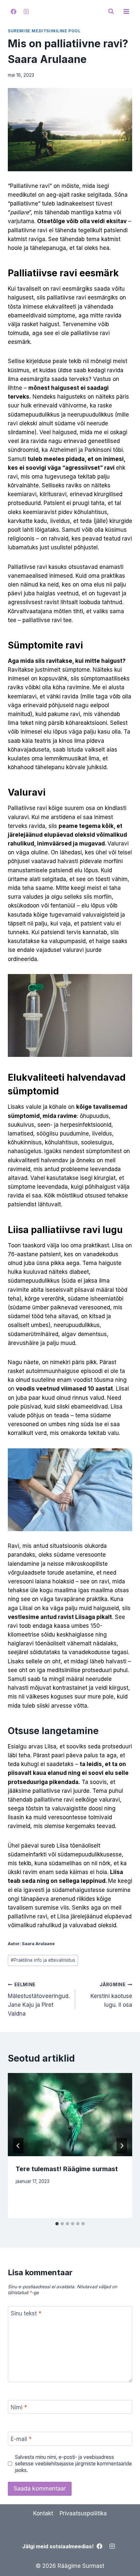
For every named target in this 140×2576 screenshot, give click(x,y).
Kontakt (43, 2513)
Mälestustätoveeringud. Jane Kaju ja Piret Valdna (39, 1999)
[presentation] (70, 2115)
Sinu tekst (26, 2313)
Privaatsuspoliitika (83, 2513)
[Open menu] (126, 11)
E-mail (21, 2439)
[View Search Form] (111, 11)
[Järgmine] (122, 2146)
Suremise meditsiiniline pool (44, 31)
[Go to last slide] (18, 2146)
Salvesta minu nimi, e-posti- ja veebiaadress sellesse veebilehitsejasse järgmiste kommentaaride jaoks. (73, 2464)
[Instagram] (26, 11)
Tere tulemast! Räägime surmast (67, 2169)
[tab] (57, 2224)
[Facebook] (13, 11)
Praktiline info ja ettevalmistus (43, 1960)
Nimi (19, 2407)
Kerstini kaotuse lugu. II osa (111, 1995)
